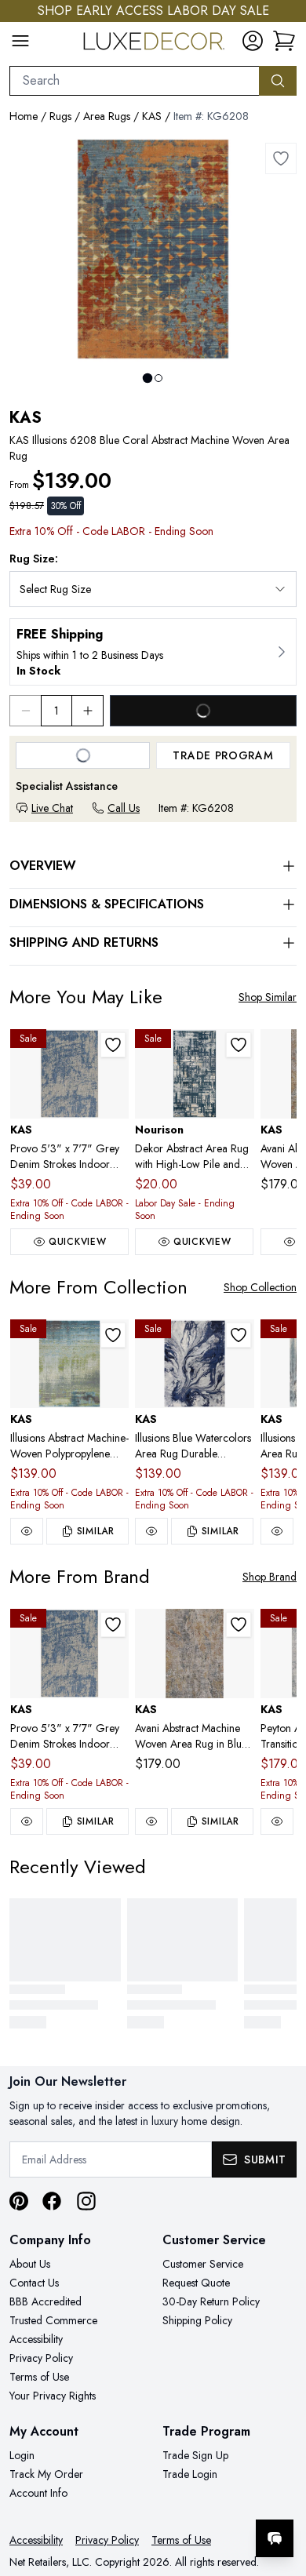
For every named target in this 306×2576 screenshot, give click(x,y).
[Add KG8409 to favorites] (239, 1625)
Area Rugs (107, 116)
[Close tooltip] (281, 2490)
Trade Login (190, 2474)
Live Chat (52, 808)
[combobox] (135, 81)
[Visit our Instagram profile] (86, 2201)
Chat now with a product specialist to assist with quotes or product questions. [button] (186, 2497)
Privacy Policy (41, 2358)
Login (22, 2455)
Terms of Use (39, 2377)
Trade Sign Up (195, 2455)
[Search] (278, 81)
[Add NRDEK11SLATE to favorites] (239, 1045)
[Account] (253, 41)
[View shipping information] (153, 652)
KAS (152, 116)
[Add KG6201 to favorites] (239, 1335)
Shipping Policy (197, 2320)
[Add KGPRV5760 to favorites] (113, 1045)
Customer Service (203, 2264)
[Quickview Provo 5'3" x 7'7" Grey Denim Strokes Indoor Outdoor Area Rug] (27, 1821)
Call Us (124, 808)
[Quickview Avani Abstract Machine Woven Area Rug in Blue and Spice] (151, 1821)
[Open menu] (20, 41)
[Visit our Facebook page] (52, 2201)
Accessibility (36, 2339)
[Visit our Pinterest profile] (19, 2201)
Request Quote (196, 2283)
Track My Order (46, 2474)
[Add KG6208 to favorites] (281, 158)
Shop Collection (260, 1287)
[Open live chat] (275, 2538)
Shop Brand (270, 1577)
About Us (30, 2264)
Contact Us (34, 2283)
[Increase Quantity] (88, 711)
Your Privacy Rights (53, 2396)
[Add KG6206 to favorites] (113, 1335)
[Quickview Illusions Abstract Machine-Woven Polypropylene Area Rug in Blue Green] (27, 1531)
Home (24, 116)
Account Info (38, 2493)
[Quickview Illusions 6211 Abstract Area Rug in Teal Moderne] (277, 1531)
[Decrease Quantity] (25, 711)
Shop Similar (268, 997)
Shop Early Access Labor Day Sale (153, 11)
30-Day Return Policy (211, 2301)
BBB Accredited (46, 2301)
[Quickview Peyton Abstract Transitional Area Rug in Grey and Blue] (277, 1821)
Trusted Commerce (53, 2320)
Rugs (60, 116)
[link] (284, 41)
